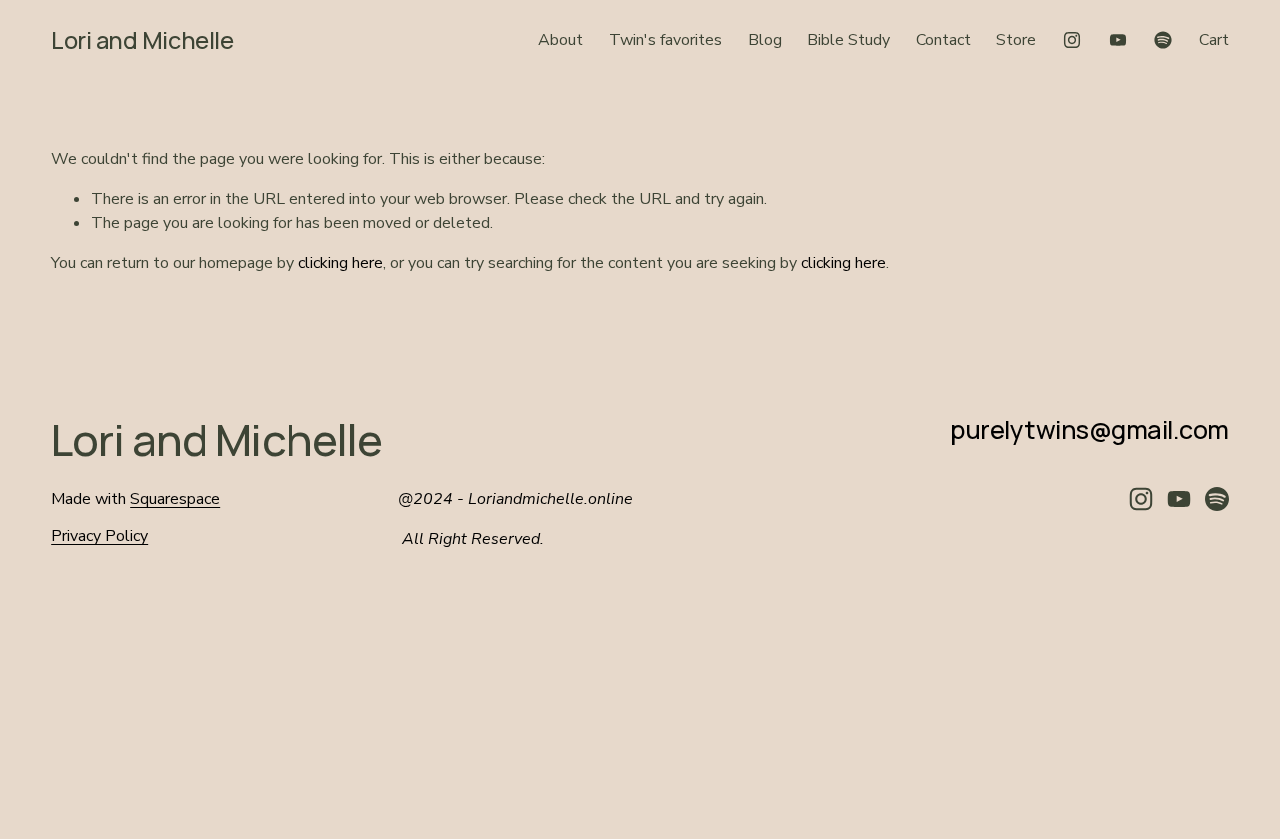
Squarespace (175, 499)
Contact (943, 40)
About (560, 40)
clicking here (340, 263)
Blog (765, 40)
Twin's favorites (665, 40)
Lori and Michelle (142, 40)
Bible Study (848, 40)
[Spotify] (1163, 40)
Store (1016, 40)
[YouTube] (1118, 40)
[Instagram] (1072, 40)
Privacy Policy (99, 536)
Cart (1214, 40)
